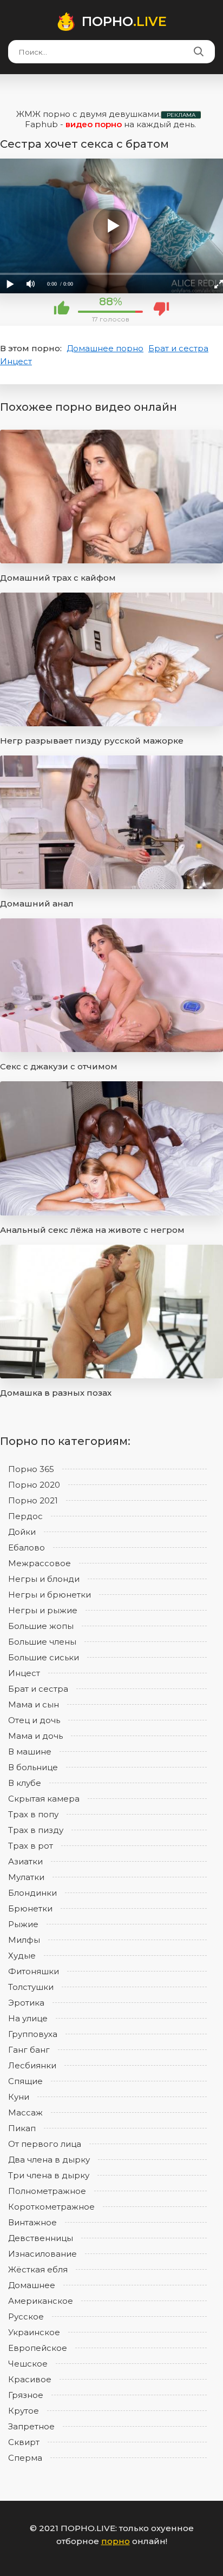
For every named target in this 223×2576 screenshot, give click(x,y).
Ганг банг (29, 2050)
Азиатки (25, 1861)
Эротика (26, 2003)
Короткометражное (51, 2207)
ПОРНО (124, 21)
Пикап (22, 2128)
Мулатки (26, 1877)
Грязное (26, 2395)
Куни (19, 2097)
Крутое (24, 2411)
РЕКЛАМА (181, 115)
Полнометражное (47, 2191)
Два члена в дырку (49, 2160)
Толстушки (31, 1987)
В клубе (25, 1783)
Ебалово (27, 1547)
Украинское (34, 2332)
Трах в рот (31, 1846)
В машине (30, 1752)
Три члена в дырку (49, 2175)
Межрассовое (40, 1563)
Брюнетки (30, 1908)
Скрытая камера (44, 1799)
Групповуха (33, 2034)
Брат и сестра (178, 348)
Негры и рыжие (43, 1610)
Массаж (25, 2112)
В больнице (33, 1767)
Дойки (22, 1532)
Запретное (31, 2426)
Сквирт (24, 2442)
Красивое (30, 2379)
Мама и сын (34, 1704)
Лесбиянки (32, 2065)
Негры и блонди (44, 1579)
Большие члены (42, 1642)
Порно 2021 (33, 1500)
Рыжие (23, 1924)
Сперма (25, 2458)
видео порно (94, 124)
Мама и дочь (35, 1736)
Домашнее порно (105, 348)
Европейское (38, 2348)
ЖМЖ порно (43, 114)
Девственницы (41, 2238)
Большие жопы (41, 1626)
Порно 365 (31, 1469)
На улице (28, 2018)
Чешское (28, 2364)
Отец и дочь (34, 1720)
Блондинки (32, 1893)
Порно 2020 (34, 1485)
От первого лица (45, 2144)
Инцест (16, 361)
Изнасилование (42, 2254)
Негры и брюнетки (50, 1595)
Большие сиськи (44, 1657)
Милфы (24, 1940)
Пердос (25, 1516)
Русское (26, 2317)
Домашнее (32, 2285)
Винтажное (32, 2222)
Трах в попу (33, 1814)
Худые (22, 1956)
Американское (41, 2301)
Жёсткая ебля (38, 2269)
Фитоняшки (34, 1971)
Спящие (25, 2081)
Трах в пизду (36, 1830)
